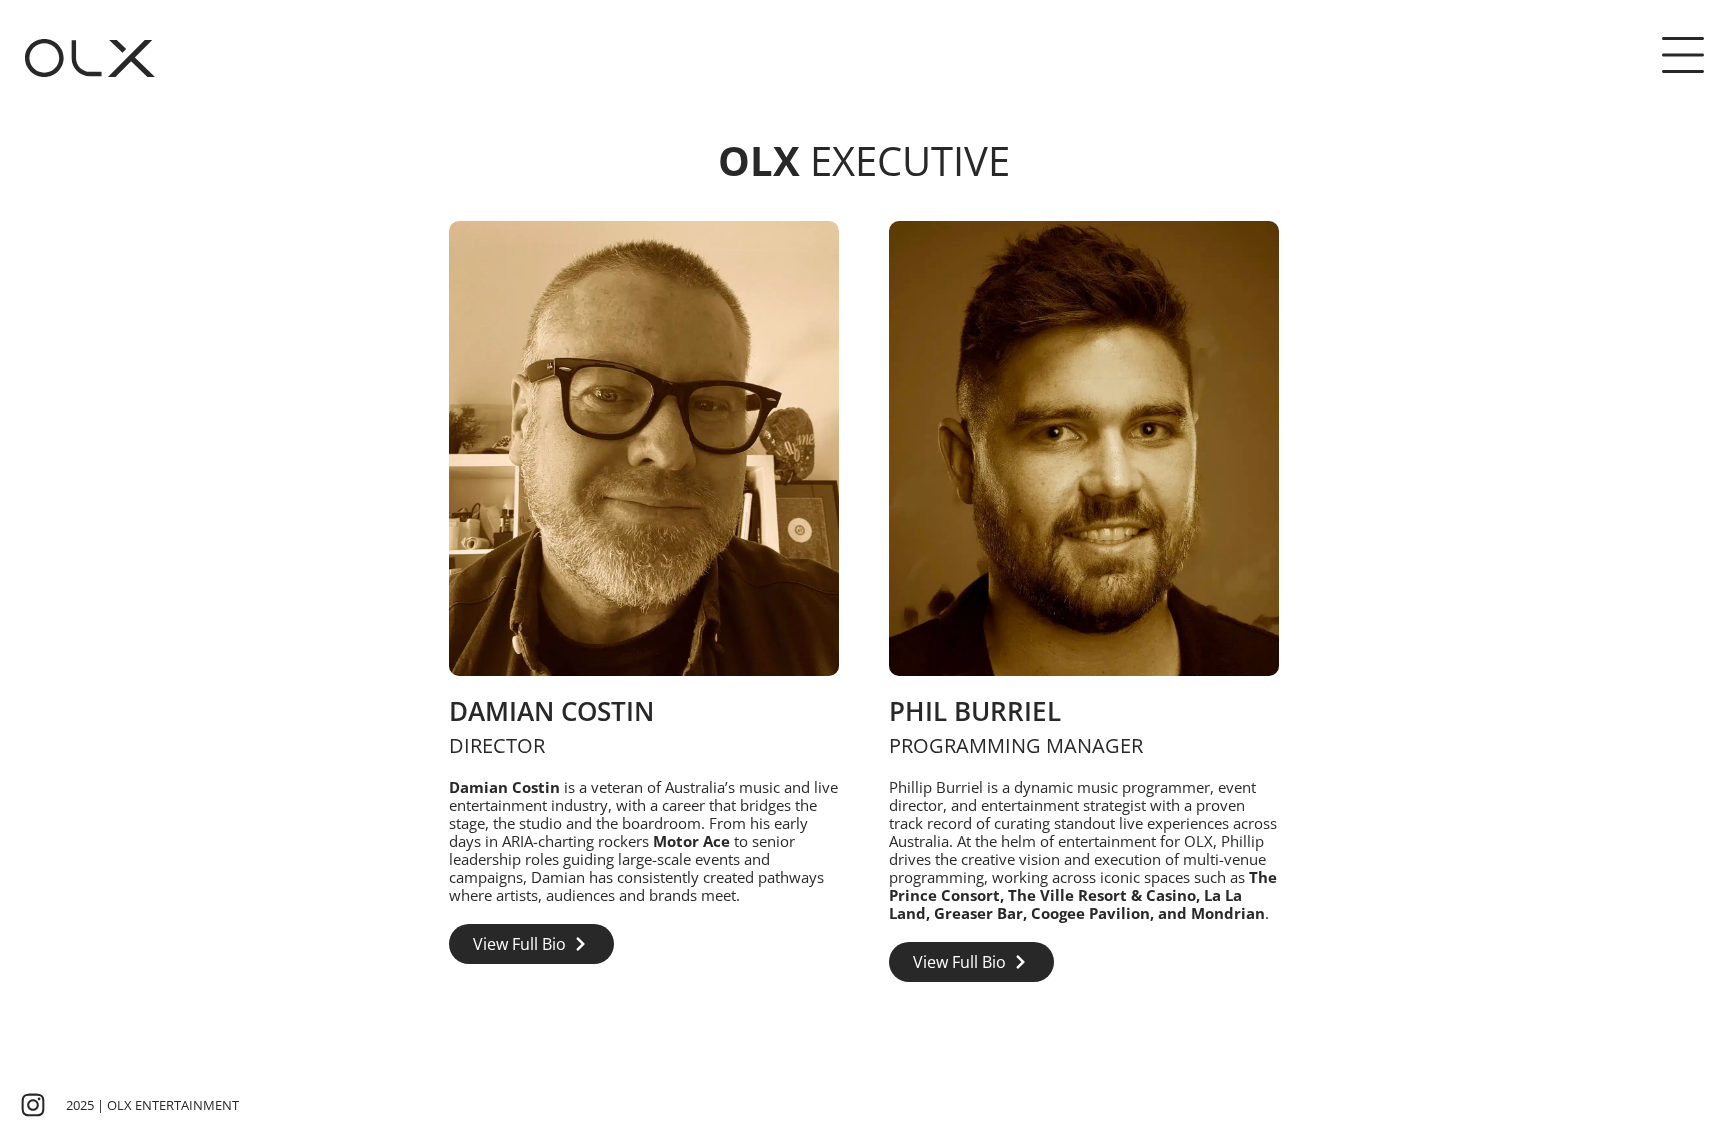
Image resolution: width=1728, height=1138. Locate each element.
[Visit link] (644, 601)
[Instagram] (33, 1105)
